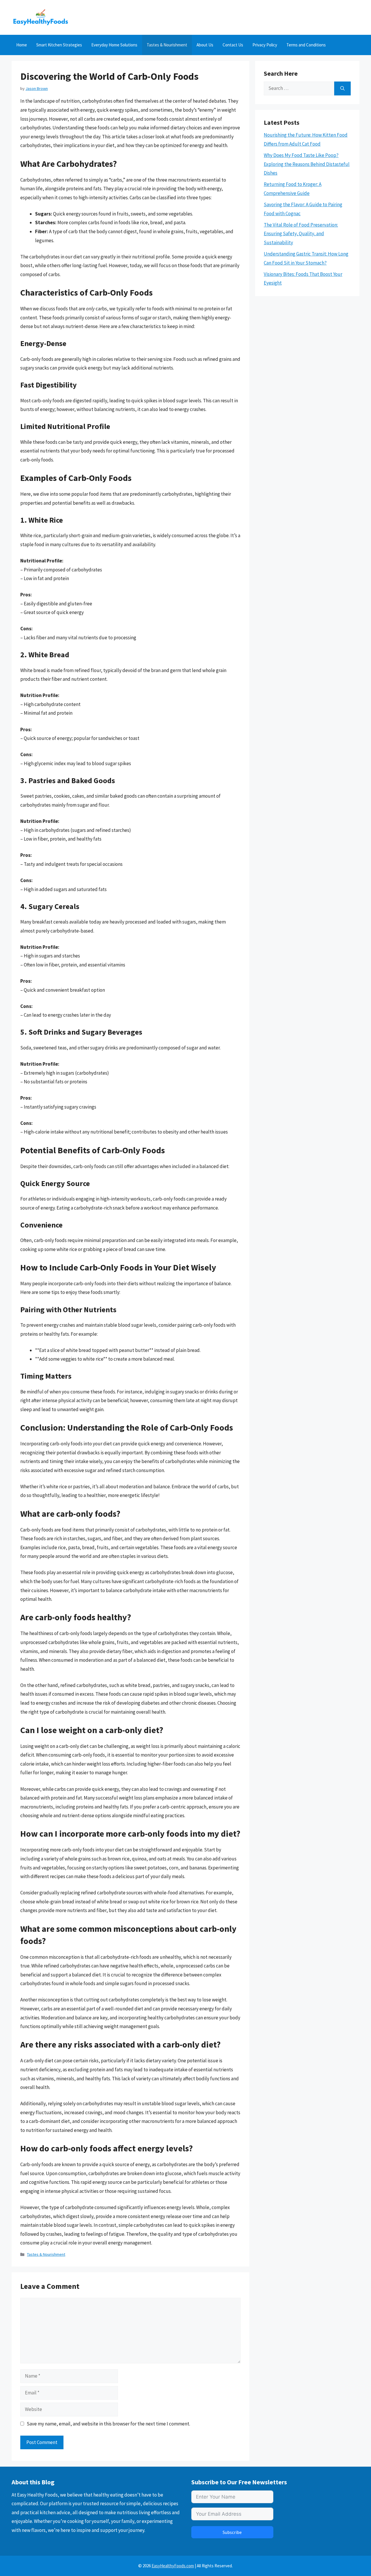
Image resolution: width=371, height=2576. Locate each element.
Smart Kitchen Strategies (59, 45)
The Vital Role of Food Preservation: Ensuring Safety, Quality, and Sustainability (301, 234)
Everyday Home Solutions (114, 45)
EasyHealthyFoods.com (173, 2566)
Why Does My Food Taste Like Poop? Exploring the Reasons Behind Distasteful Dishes (307, 164)
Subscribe (232, 2532)
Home (22, 45)
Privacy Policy (265, 45)
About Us (205, 45)
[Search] (342, 88)
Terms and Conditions (306, 45)
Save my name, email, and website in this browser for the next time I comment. (108, 2424)
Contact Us (233, 45)
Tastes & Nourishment (167, 45)
